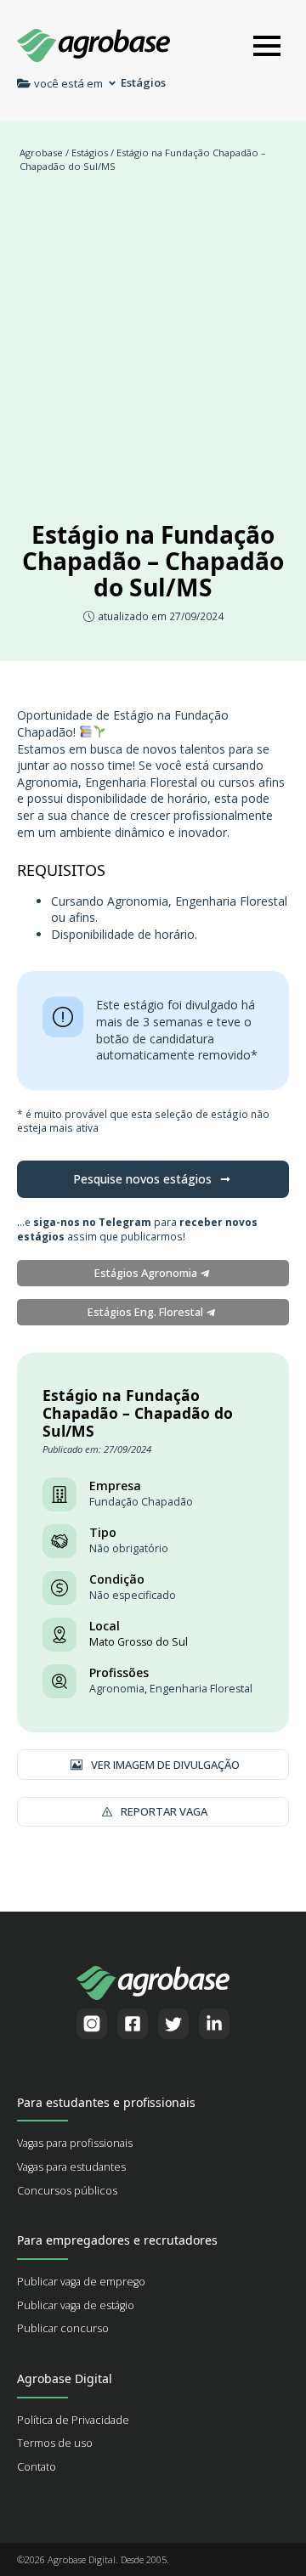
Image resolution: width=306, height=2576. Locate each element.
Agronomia (117, 1689)
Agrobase (41, 153)
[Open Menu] (267, 46)
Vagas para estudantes (71, 2167)
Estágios (90, 153)
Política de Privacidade (73, 2420)
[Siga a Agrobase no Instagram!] (92, 2024)
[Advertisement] (153, 343)
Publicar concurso (63, 2328)
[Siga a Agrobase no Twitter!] (173, 2024)
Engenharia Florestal (201, 1689)
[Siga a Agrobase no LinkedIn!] (214, 2024)
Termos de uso (55, 2443)
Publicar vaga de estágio (76, 2305)
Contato (37, 2467)
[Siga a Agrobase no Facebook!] (133, 2024)
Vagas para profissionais (75, 2143)
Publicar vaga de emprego (81, 2282)
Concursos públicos (67, 2191)
